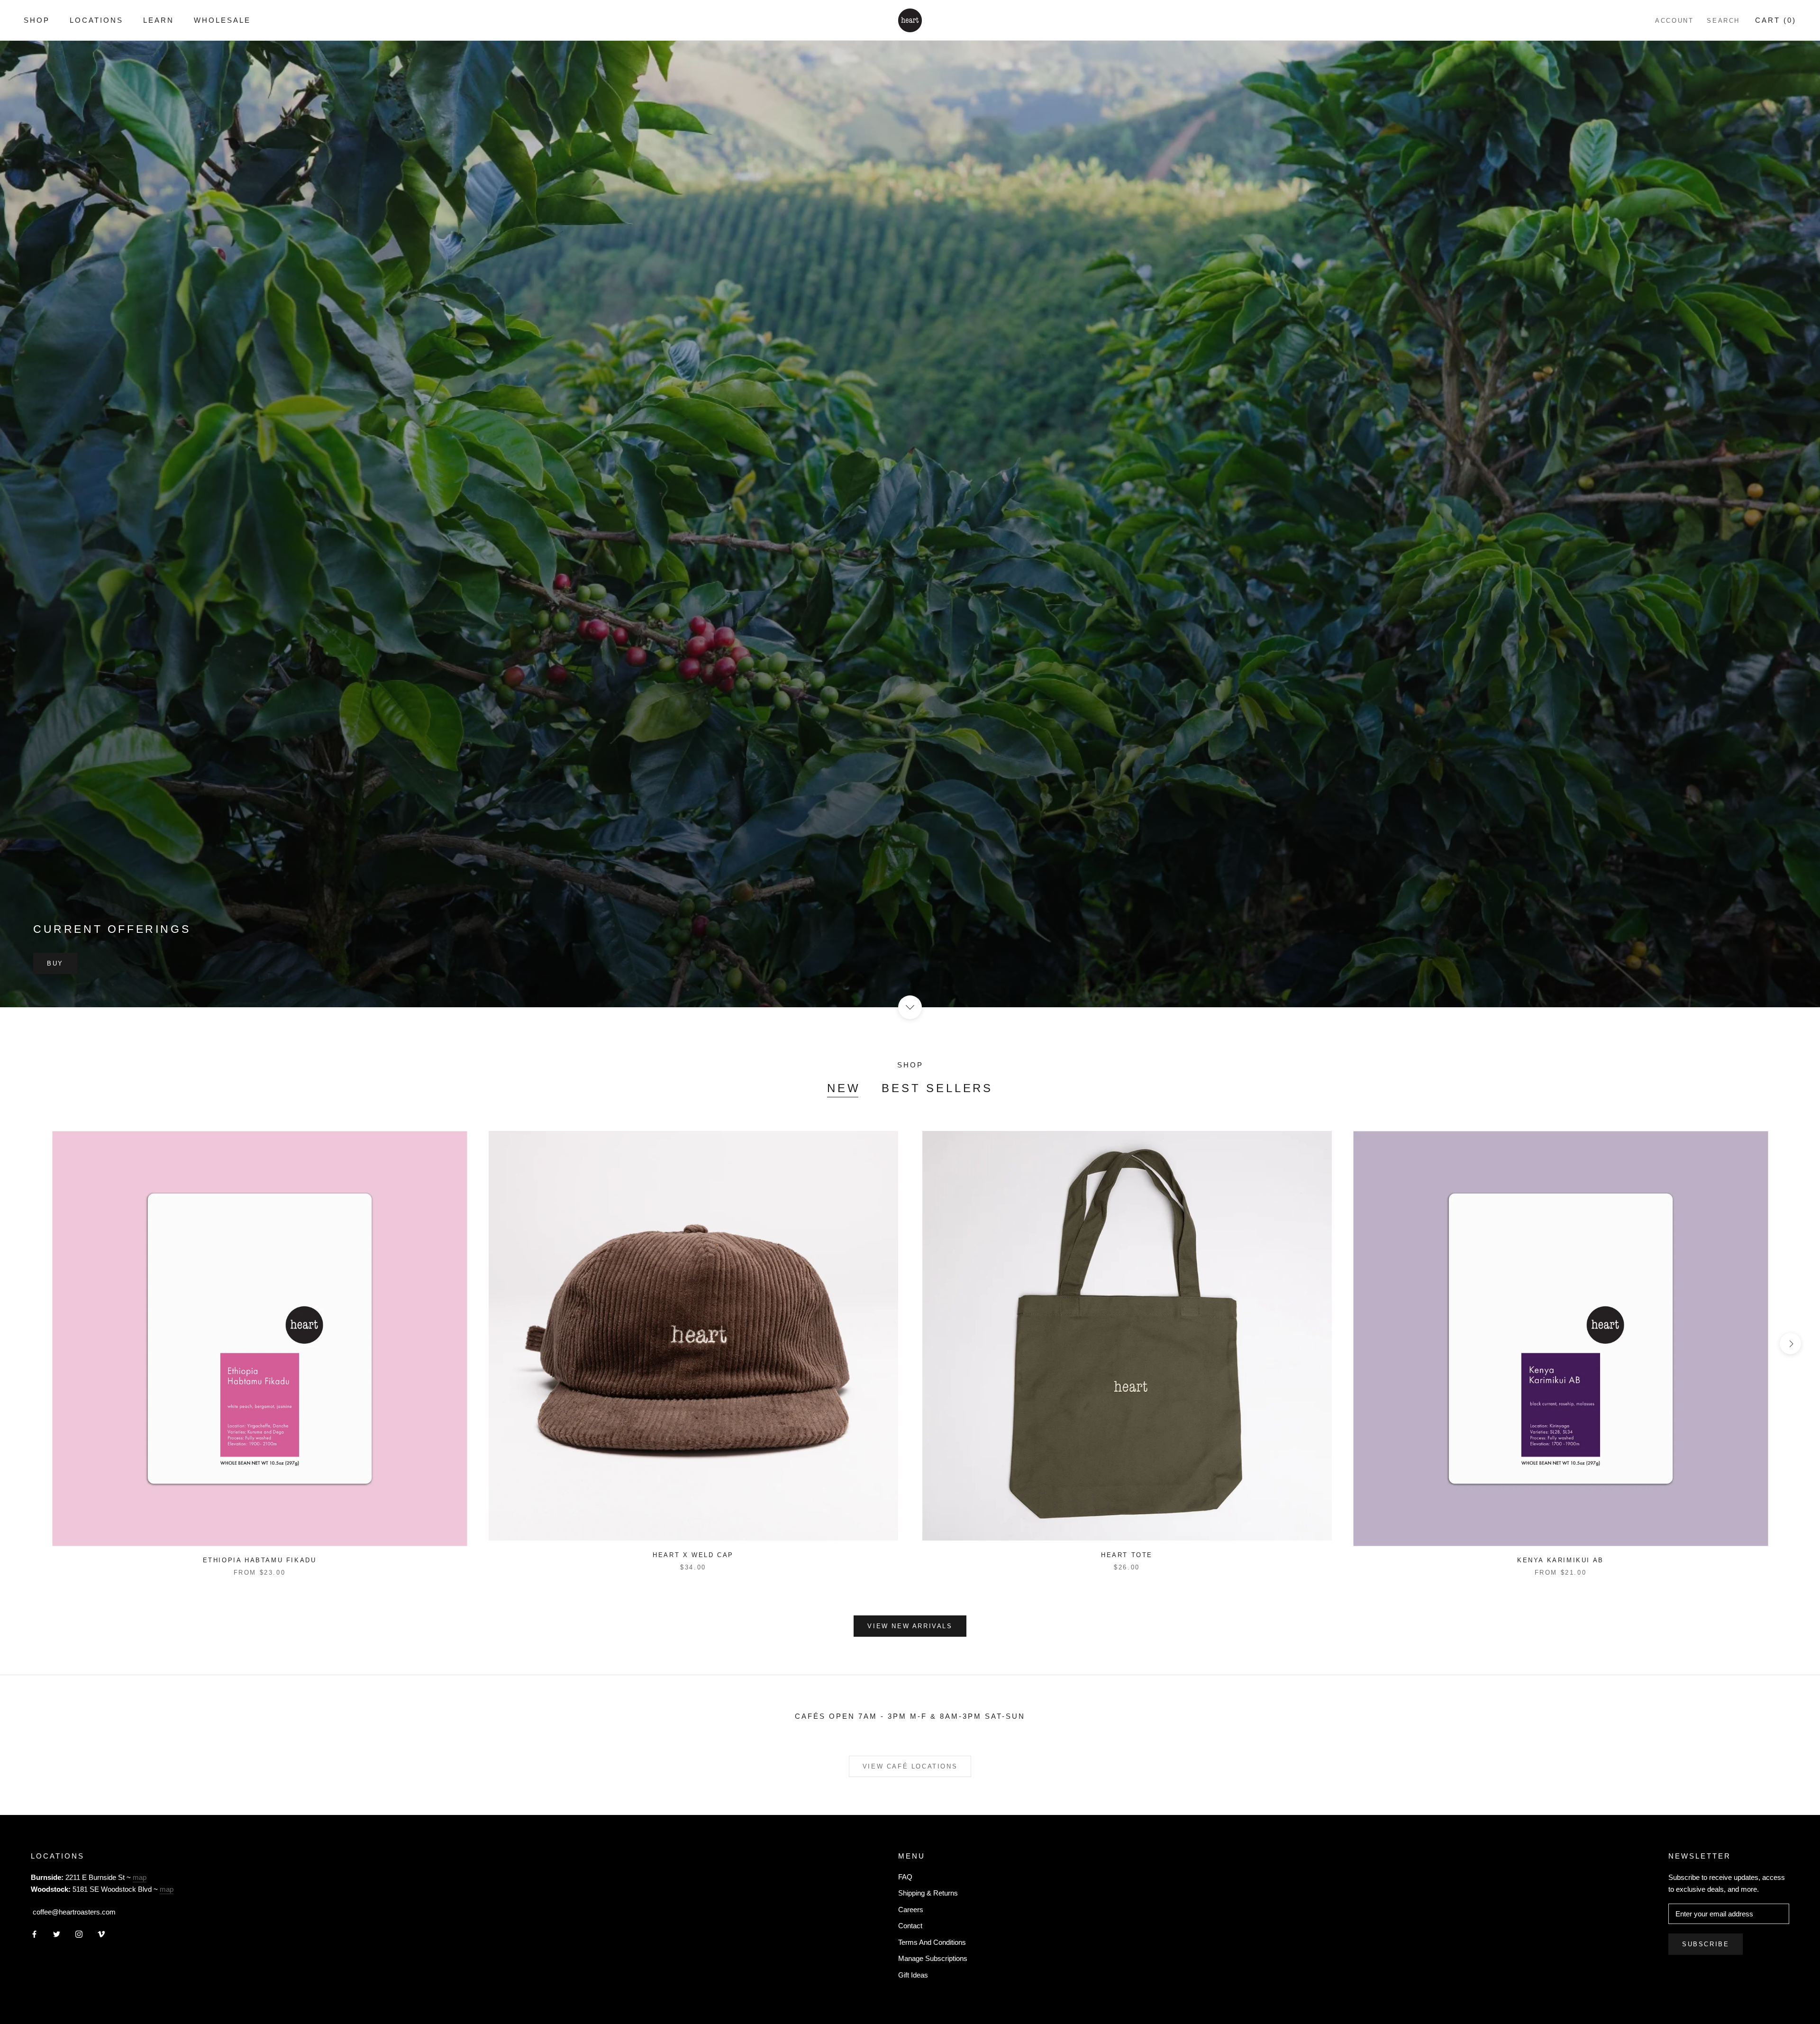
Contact (910, 1926)
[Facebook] (34, 1934)
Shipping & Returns (928, 1893)
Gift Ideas (913, 1975)
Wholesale (222, 20)
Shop (37, 20)
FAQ (905, 1877)
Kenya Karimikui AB (1561, 1560)
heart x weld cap (693, 1555)
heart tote (1127, 1555)
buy (55, 963)
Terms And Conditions (932, 1942)
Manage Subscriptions (933, 1958)
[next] (1790, 1344)
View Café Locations (910, 1766)
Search (1723, 21)
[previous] (30, 1344)
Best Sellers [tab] (937, 1088)
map (140, 1877)
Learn (159, 20)
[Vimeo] (101, 1934)
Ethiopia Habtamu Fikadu (260, 1560)
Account (1674, 21)
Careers (911, 1910)
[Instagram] (79, 1934)
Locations (96, 20)
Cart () (1776, 20)
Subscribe (1706, 1944)
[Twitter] (57, 1934)
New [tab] (844, 1088)
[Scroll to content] (910, 1007)
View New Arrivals (910, 1626)
